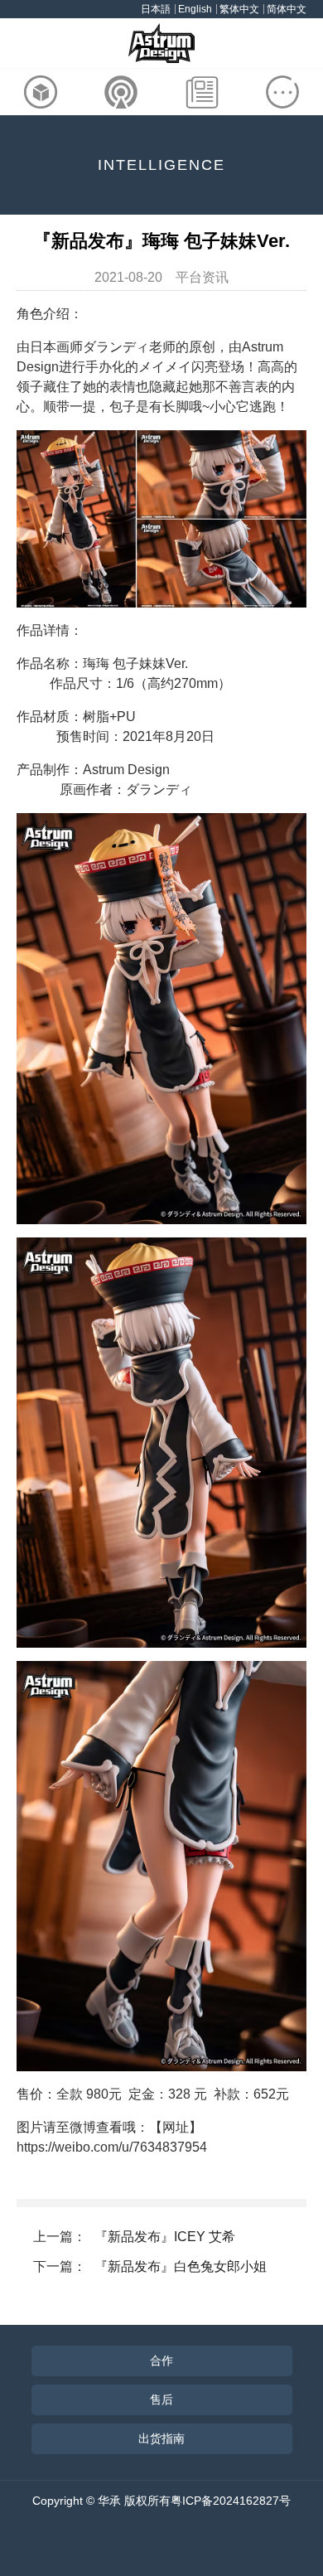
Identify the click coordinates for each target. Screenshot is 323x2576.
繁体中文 (239, 9)
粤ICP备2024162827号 (231, 2501)
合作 (161, 2361)
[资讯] (202, 92)
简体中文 (287, 9)
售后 (161, 2399)
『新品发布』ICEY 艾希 (165, 2237)
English (195, 9)
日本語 (156, 9)
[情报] (122, 92)
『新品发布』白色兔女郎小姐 (181, 2266)
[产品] (41, 92)
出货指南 (161, 2438)
